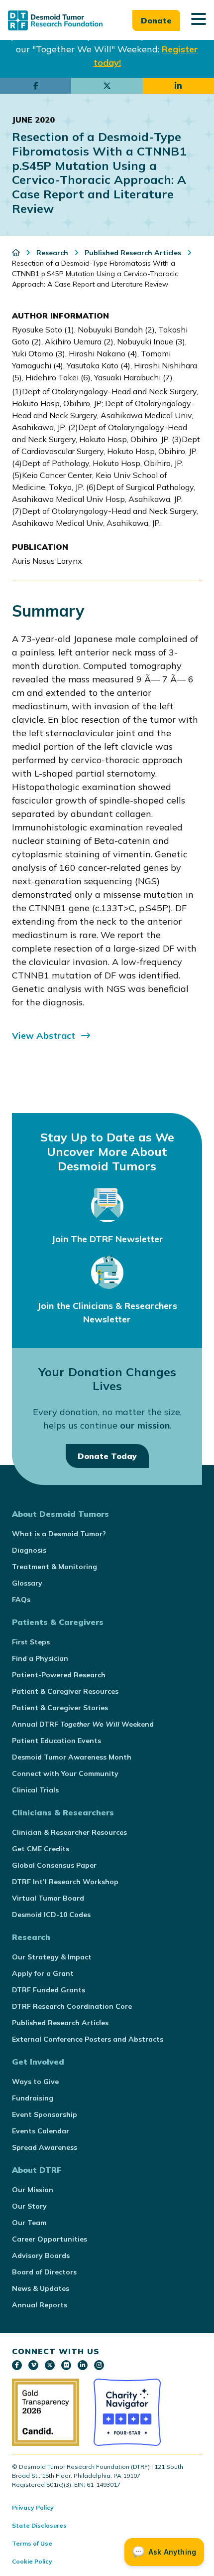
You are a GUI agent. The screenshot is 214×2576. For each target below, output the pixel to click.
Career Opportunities (50, 2239)
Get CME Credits (41, 1849)
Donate (156, 20)
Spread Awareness (45, 2147)
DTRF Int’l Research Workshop (65, 1882)
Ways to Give (35, 2082)
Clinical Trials (35, 1790)
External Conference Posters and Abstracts (88, 2039)
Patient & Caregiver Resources (65, 1691)
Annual (83, 1724)
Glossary (27, 1583)
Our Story (29, 2206)
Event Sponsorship (45, 2114)
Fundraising (33, 2098)
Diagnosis (29, 1550)
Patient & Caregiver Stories (60, 1708)
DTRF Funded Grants (49, 1990)
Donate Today (107, 1456)
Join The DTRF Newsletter (107, 1239)
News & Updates (41, 2288)
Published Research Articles (60, 2023)
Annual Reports (40, 2305)
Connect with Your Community (65, 1773)
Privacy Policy (33, 2507)
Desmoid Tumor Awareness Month (72, 1757)
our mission (145, 1425)
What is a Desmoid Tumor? (59, 1534)
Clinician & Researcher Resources (69, 1832)
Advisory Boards (41, 2255)
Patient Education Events (56, 1741)
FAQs (21, 1600)
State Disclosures (39, 2525)
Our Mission (33, 2190)
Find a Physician (40, 1658)
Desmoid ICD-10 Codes (51, 1915)
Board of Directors (44, 2272)
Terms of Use (32, 2543)
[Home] (17, 253)
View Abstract (44, 1036)
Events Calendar (41, 2131)
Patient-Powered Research (59, 1675)
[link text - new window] (17, 2365)
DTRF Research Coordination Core (72, 2006)
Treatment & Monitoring (54, 1567)
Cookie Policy (32, 2561)
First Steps (31, 1642)
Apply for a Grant (43, 1973)
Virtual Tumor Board (48, 1898)
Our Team (29, 2223)
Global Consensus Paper (54, 1865)
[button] (199, 20)
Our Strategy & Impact (52, 1957)
